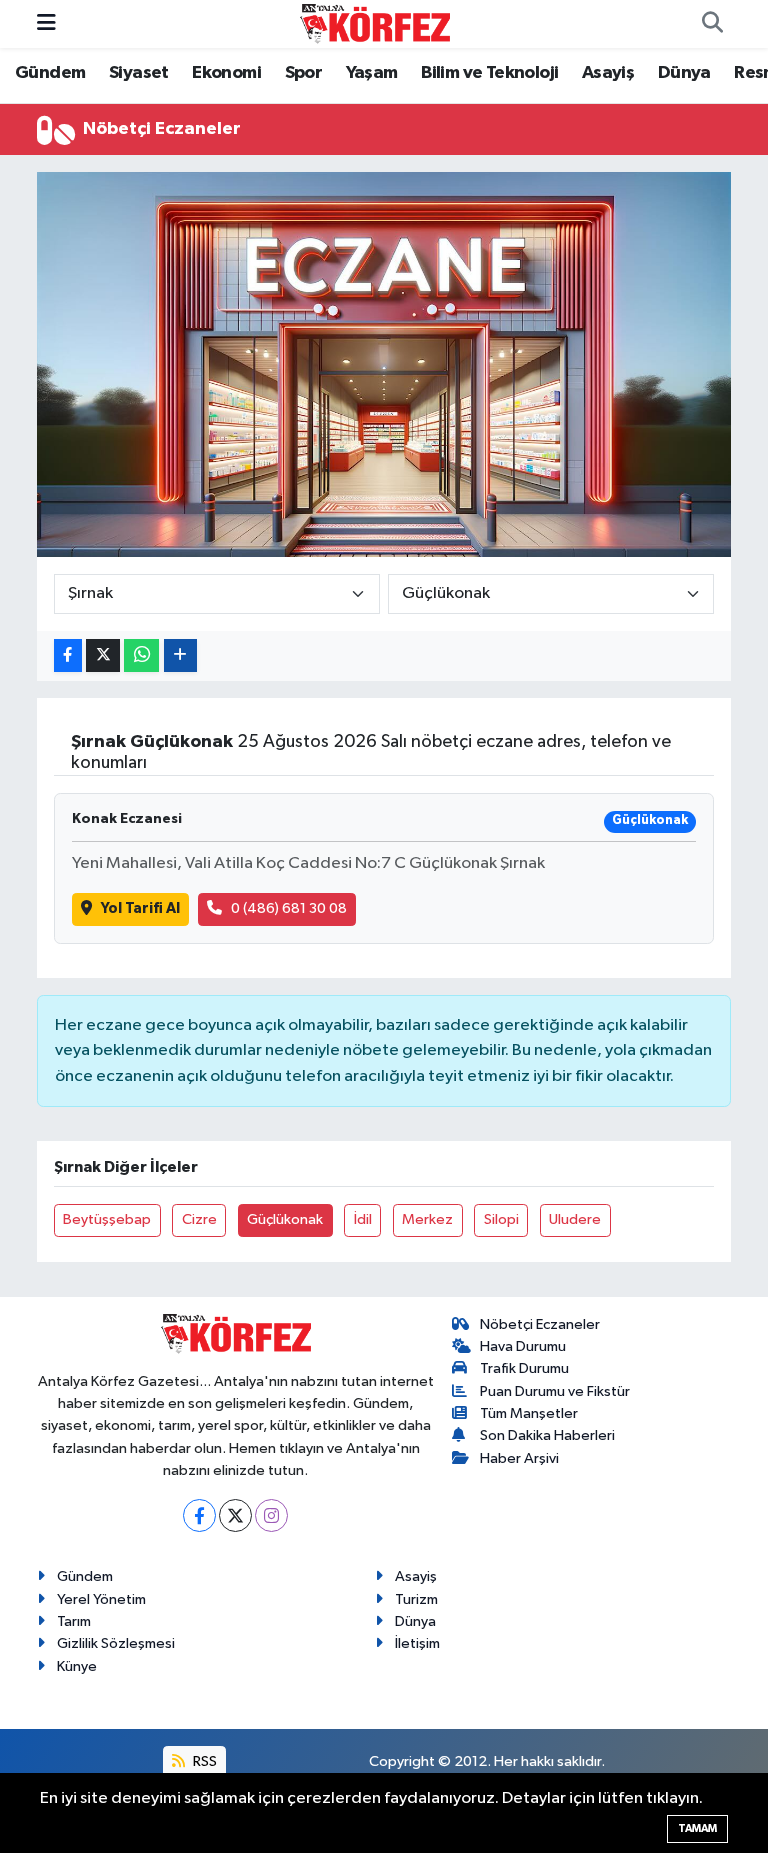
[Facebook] (199, 1515)
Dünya (684, 73)
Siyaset (139, 73)
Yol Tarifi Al (140, 908)
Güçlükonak (285, 1219)
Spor (304, 73)
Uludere (575, 1219)
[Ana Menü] (46, 23)
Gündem (50, 73)
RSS (203, 1761)
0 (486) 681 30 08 (289, 908)
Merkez (427, 1219)
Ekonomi (226, 73)
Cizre (199, 1219)
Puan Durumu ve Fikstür (555, 1391)
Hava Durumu (523, 1346)
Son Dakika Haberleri (547, 1435)
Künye (77, 1666)
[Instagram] (271, 1515)
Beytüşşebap (107, 1219)
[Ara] (712, 24)
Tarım (74, 1621)
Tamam (697, 1828)
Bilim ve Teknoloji (489, 73)
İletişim (417, 1643)
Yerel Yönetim (101, 1599)
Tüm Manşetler (529, 1413)
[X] (235, 1515)
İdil (363, 1219)
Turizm (416, 1599)
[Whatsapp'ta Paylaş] (141, 655)
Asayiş (608, 73)
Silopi (501, 1219)
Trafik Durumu (524, 1368)
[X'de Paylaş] (103, 655)
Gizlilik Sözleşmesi (116, 1643)
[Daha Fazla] (180, 655)
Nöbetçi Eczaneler (540, 1324)
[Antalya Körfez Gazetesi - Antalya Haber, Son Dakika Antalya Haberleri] (375, 23)
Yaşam (372, 73)
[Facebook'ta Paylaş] (68, 655)
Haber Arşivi (519, 1458)
